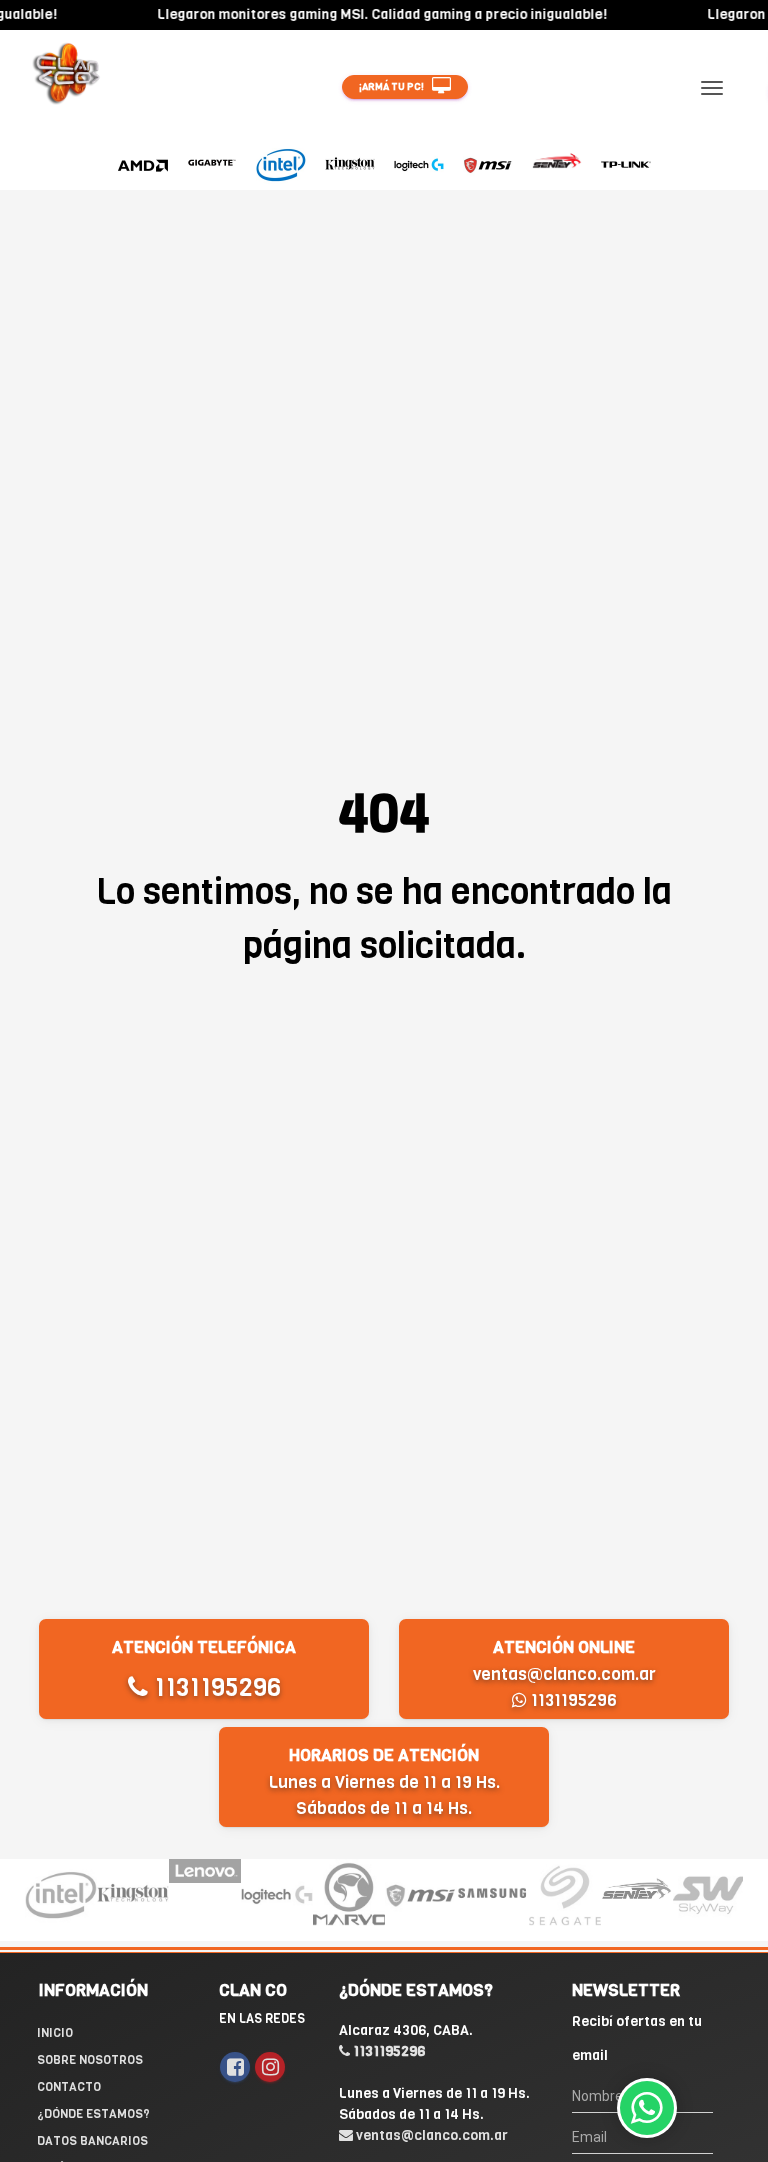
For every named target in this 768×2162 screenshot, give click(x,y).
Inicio (55, 2033)
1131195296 (214, 1687)
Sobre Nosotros (90, 2060)
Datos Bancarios (92, 2141)
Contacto (69, 2087)
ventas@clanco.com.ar (564, 1674)
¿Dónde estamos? (93, 2114)
